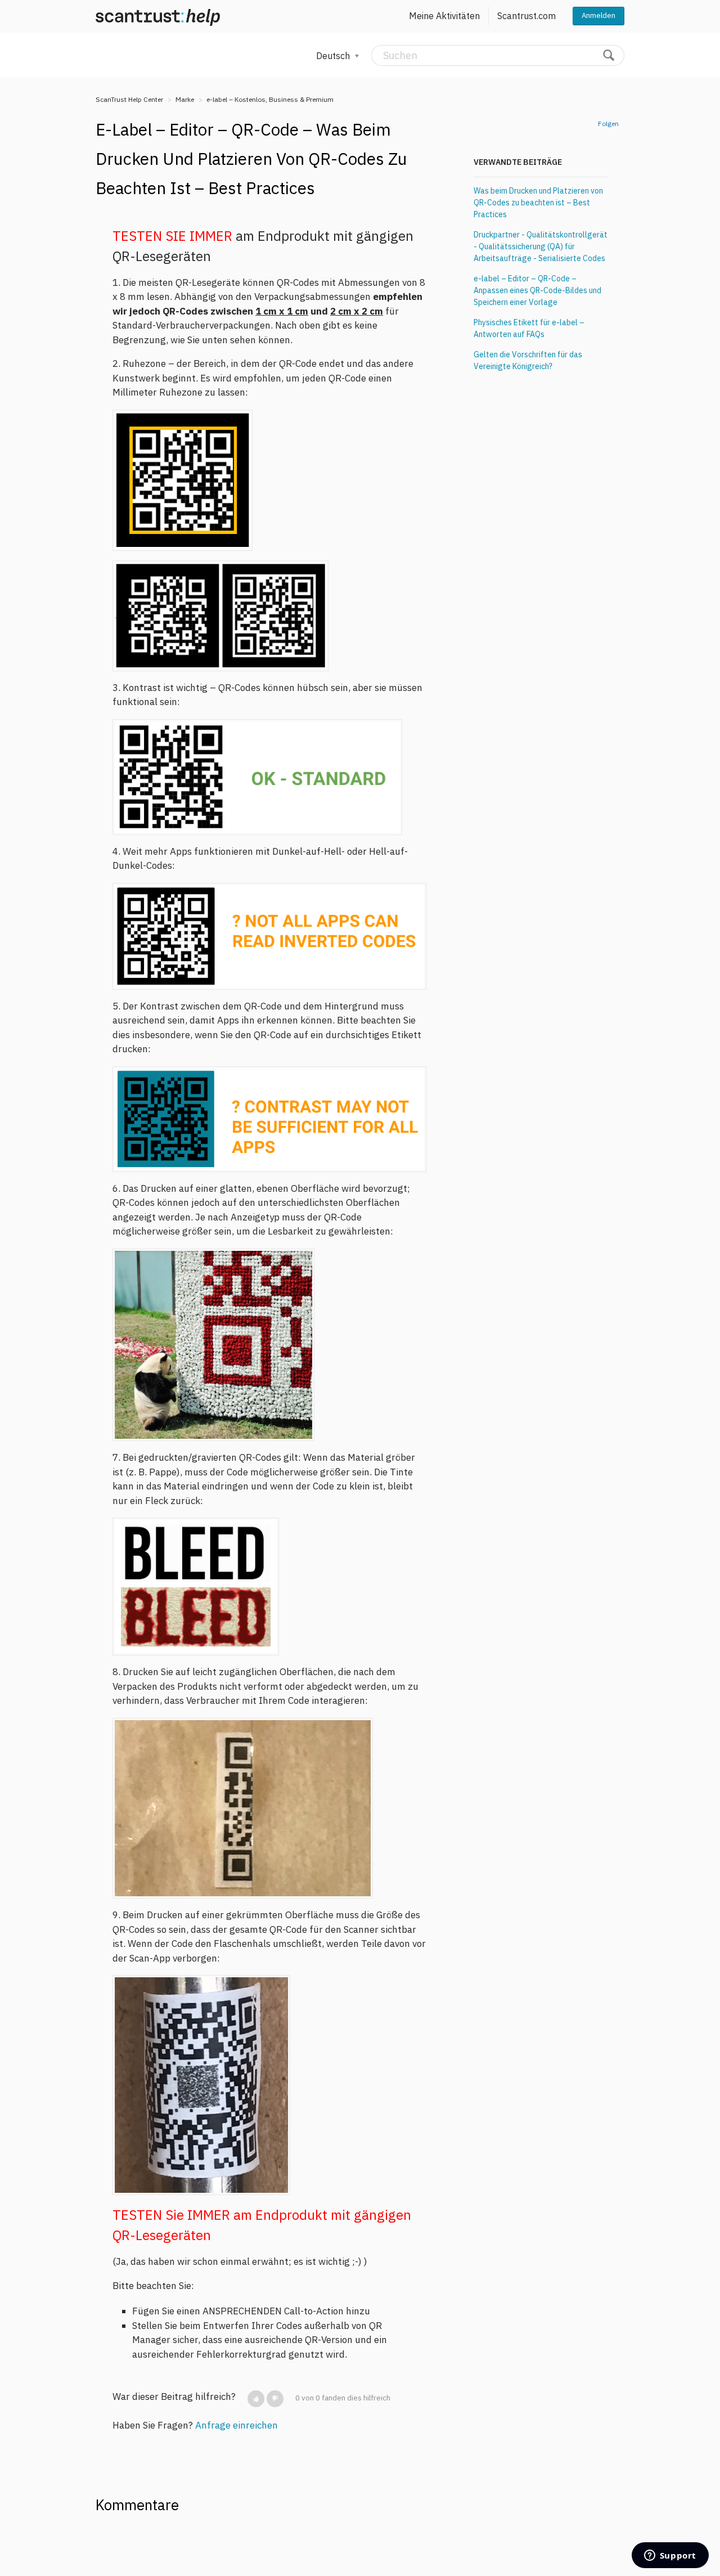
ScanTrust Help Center (129, 99)
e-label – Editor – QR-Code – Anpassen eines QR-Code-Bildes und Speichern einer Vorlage (537, 290)
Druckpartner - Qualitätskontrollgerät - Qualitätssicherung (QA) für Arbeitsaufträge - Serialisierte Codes (541, 246)
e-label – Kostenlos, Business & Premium (270, 99)
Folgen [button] (608, 124)
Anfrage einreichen (237, 2425)
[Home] (158, 16)
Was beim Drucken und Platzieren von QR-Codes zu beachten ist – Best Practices (538, 203)
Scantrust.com (526, 16)
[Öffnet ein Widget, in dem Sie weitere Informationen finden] (670, 2556)
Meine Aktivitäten (444, 16)
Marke (185, 99)
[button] (256, 2399)
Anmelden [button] (598, 15)
